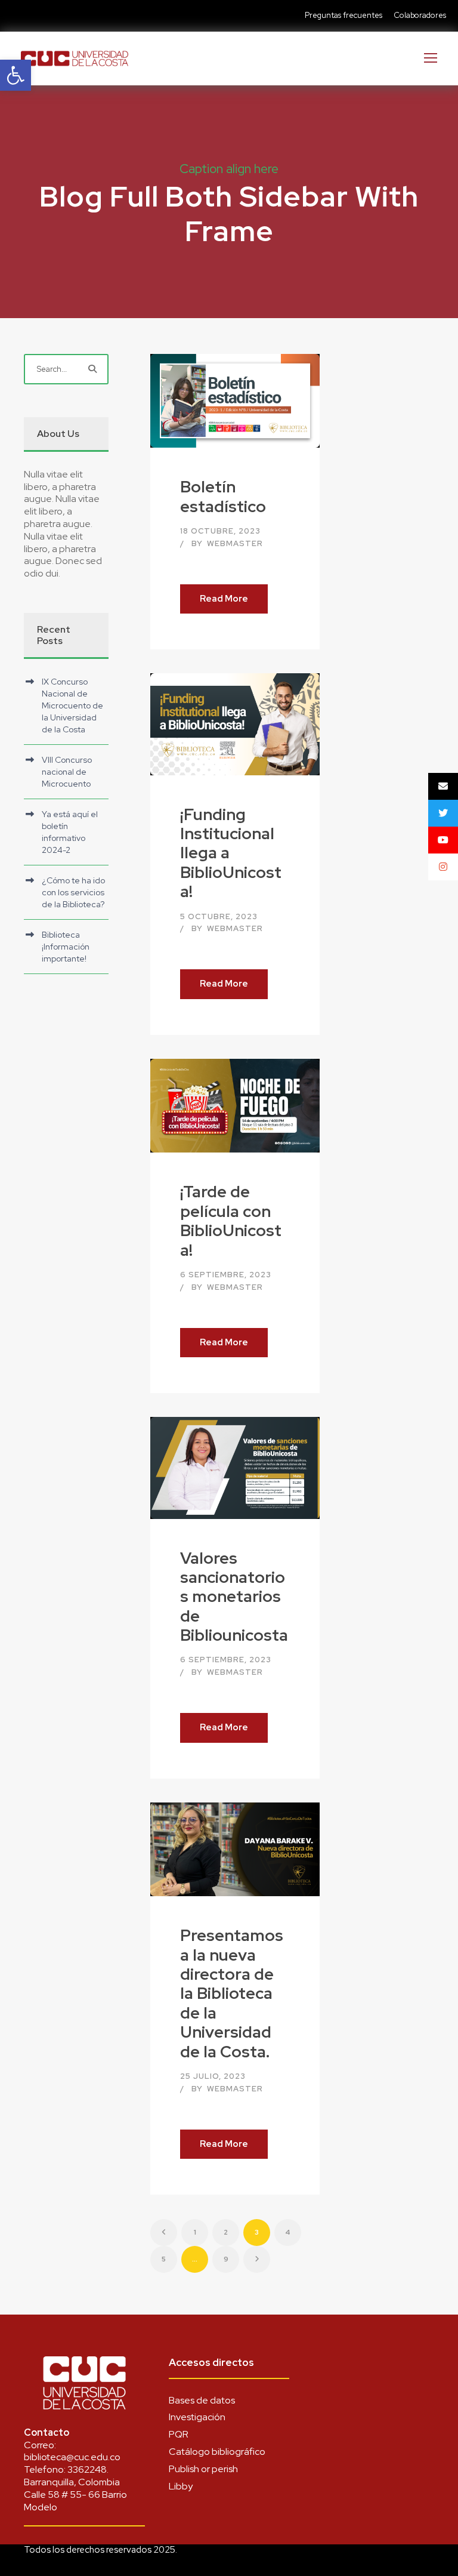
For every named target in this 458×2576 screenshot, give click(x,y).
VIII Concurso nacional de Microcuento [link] (67, 772)
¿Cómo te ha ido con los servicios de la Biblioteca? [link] (73, 892)
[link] (16, 75)
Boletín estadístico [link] (223, 496)
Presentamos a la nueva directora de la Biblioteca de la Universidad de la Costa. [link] (232, 1993)
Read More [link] (224, 599)
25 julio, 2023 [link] (213, 2076)
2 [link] (226, 2232)
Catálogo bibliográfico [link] (217, 2452)
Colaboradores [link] (420, 15)
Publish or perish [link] (203, 2469)
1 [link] (195, 2232)
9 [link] (226, 2259)
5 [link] (164, 2259)
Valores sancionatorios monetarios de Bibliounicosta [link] (234, 1597)
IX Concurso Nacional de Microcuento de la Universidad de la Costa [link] (72, 705)
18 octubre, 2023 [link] (220, 531)
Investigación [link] (197, 2417)
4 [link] (288, 2232)
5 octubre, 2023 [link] (219, 916)
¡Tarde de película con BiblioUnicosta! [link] (231, 1221)
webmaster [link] (235, 543)
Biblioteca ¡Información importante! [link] (66, 947)
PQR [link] (179, 2434)
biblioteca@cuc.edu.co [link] (72, 2457)
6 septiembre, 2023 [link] (226, 1275)
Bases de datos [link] (202, 2400)
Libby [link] (181, 2486)
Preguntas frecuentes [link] (343, 15)
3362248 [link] (87, 2469)
